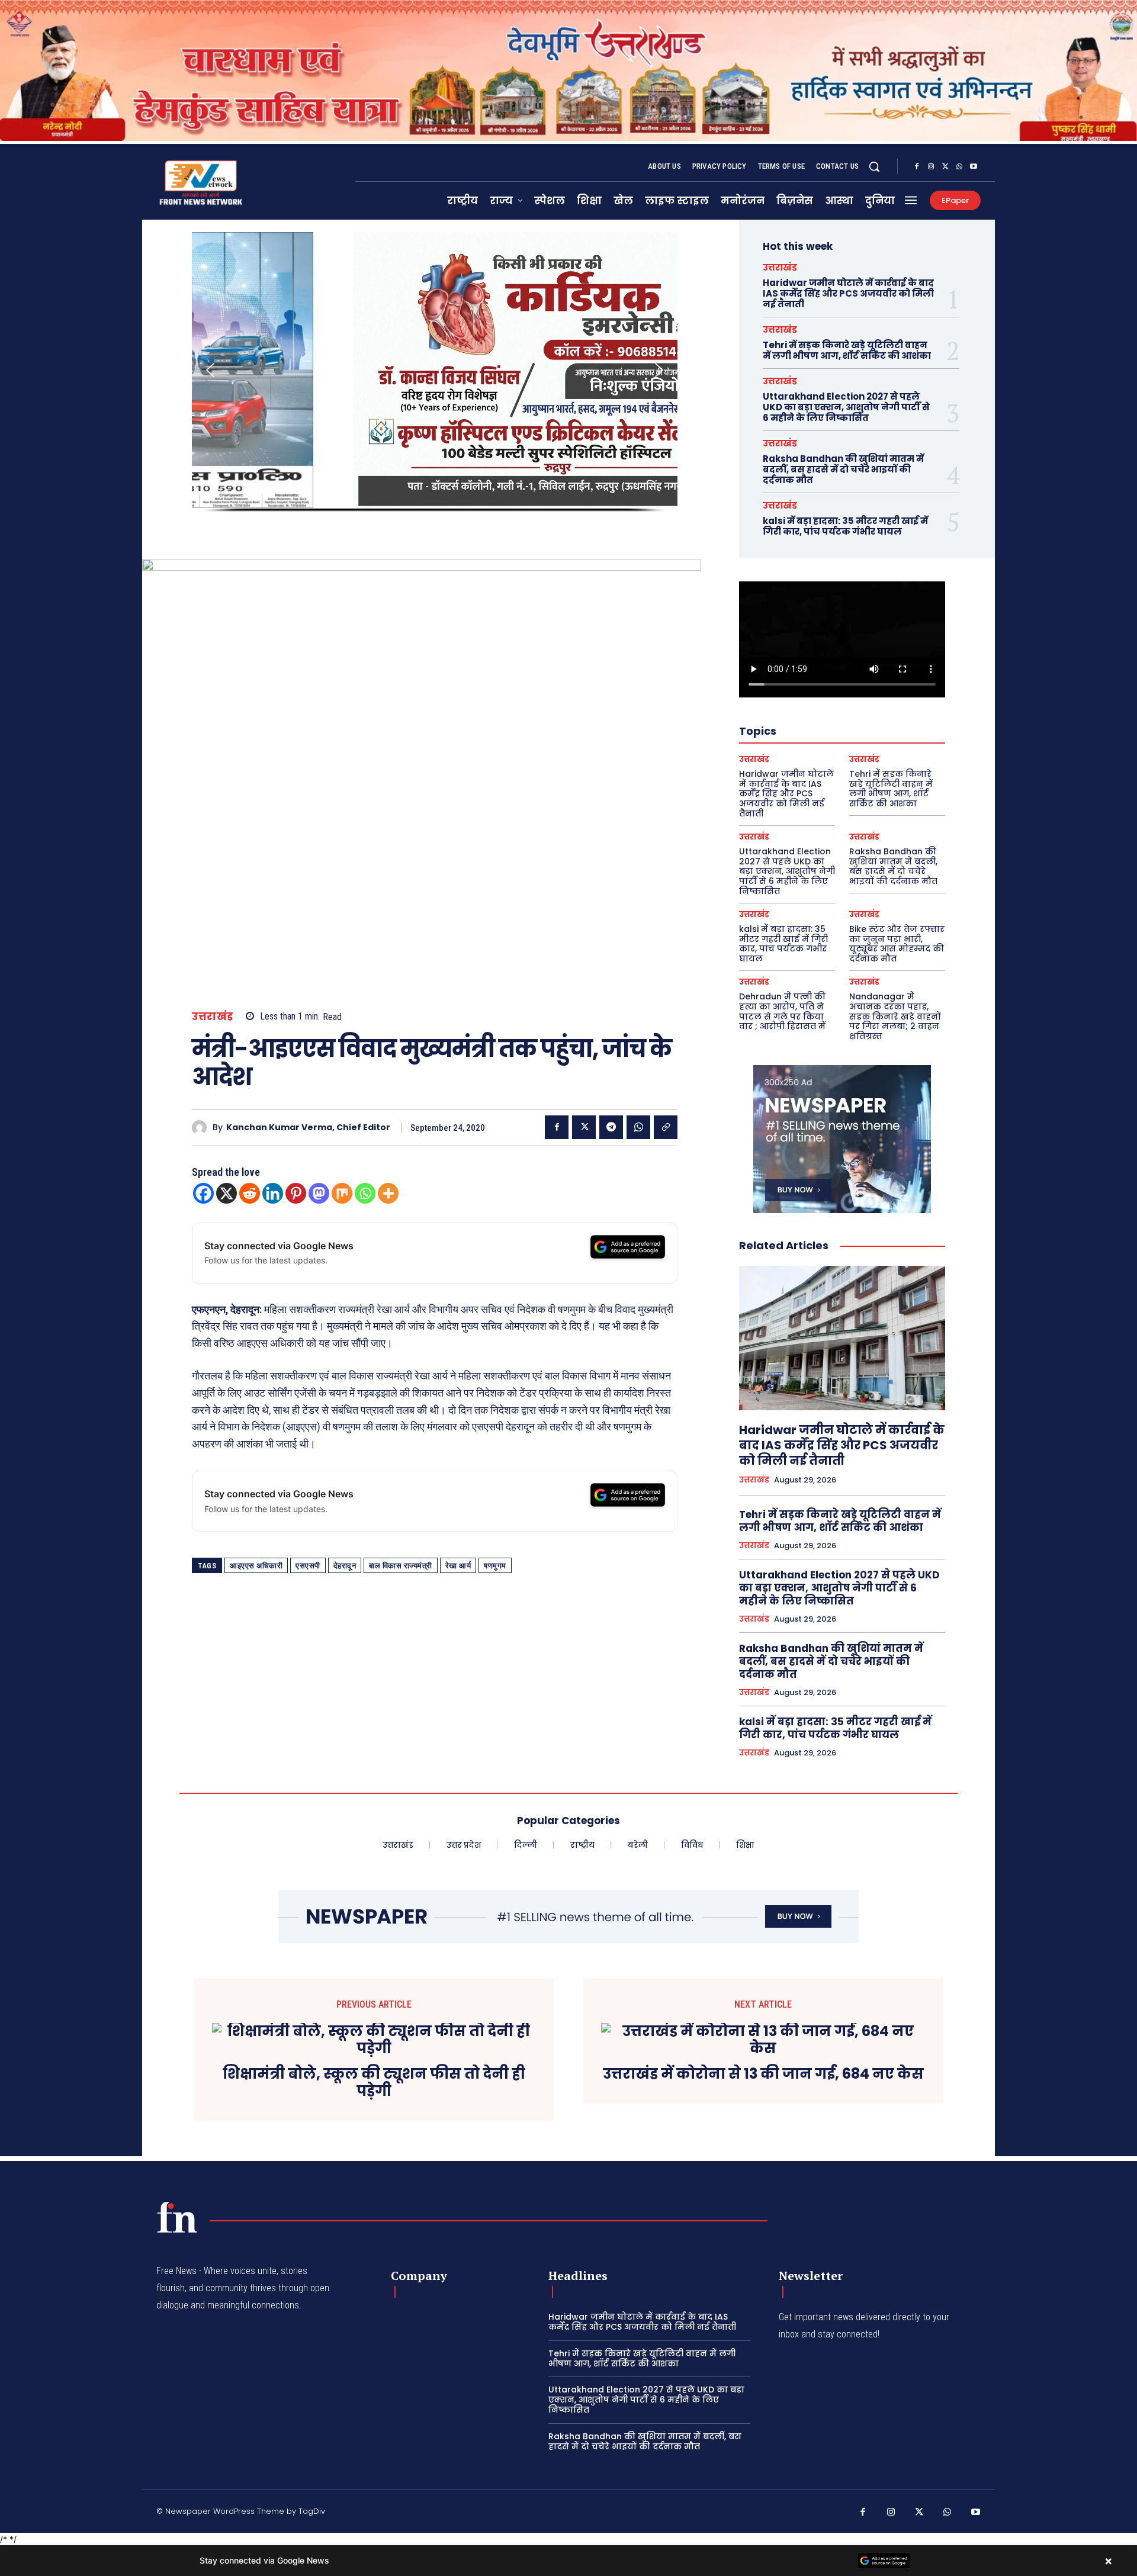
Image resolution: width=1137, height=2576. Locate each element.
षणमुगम (495, 1566)
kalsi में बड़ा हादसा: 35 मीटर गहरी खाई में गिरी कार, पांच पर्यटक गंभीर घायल (845, 526)
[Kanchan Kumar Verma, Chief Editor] (202, 1128)
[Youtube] (974, 167)
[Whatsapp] (365, 1193)
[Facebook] (917, 167)
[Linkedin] (273, 1193)
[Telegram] (611, 1127)
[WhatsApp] (959, 167)
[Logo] (177, 2217)
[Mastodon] (319, 1193)
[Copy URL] (666, 1127)
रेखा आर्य (458, 1566)
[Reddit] (250, 1193)
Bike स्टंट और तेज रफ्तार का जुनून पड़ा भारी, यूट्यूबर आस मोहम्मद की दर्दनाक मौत (897, 944)
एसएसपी (308, 1566)
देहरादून (345, 1566)
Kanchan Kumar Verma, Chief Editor (308, 1128)
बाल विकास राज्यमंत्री (401, 1566)
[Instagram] (931, 167)
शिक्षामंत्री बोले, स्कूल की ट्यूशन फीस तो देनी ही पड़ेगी (374, 2083)
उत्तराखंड (213, 1017)
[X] (945, 167)
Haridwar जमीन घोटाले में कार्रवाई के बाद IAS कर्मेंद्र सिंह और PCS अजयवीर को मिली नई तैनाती (848, 293)
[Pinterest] (296, 1193)
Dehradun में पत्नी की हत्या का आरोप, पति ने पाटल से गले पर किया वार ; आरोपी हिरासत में (782, 1011)
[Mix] (342, 1193)
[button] (874, 166)
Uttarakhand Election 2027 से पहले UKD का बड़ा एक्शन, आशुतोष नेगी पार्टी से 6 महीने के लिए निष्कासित (846, 407)
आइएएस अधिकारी (256, 1566)
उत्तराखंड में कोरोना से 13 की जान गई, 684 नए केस (763, 2074)
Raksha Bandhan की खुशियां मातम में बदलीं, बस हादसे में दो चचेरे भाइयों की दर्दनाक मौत (843, 469)
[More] (388, 1193)
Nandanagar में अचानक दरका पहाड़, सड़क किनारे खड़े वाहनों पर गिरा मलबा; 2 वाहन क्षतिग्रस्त (895, 1016)
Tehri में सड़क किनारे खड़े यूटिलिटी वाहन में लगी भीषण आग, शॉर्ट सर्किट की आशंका (847, 350)
